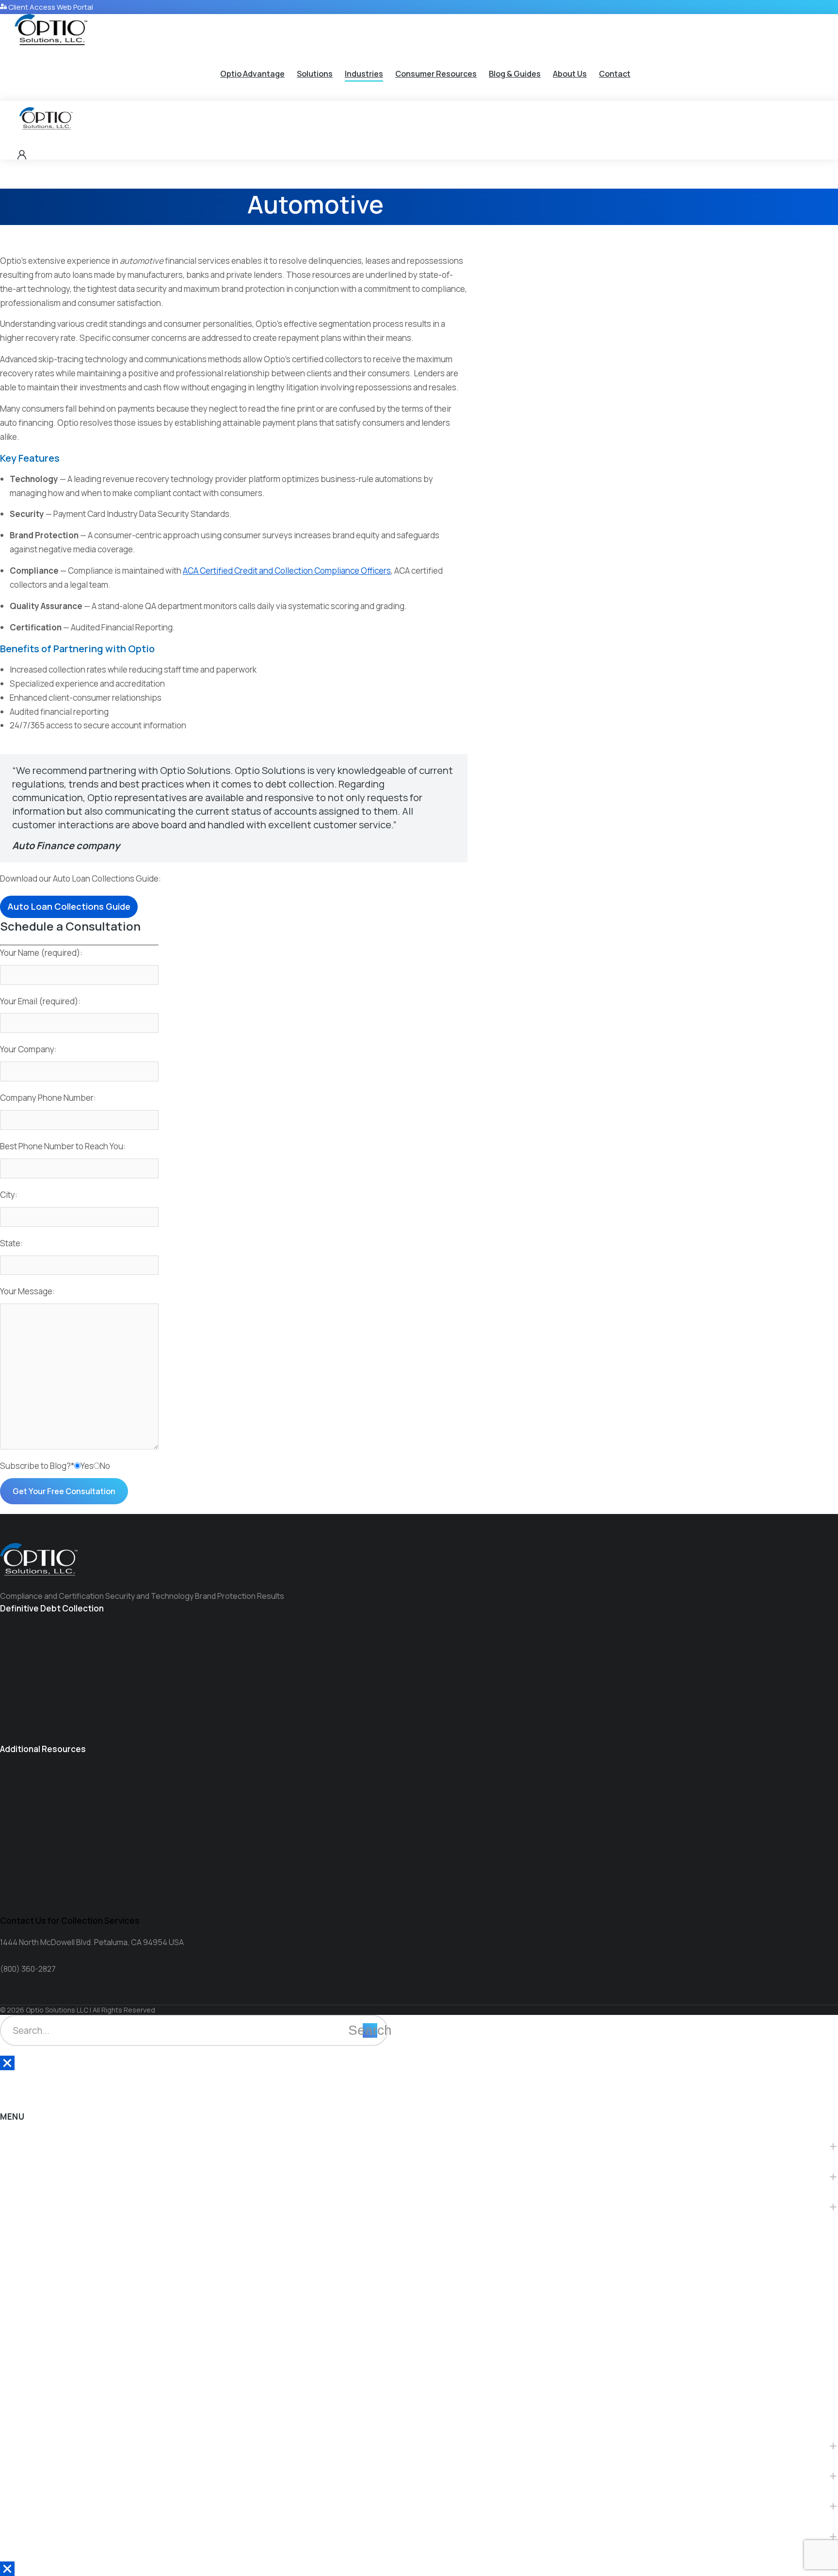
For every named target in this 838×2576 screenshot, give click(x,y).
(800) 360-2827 (28, 1969)
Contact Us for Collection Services (70, 1921)
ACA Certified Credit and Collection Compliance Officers (287, 571)
